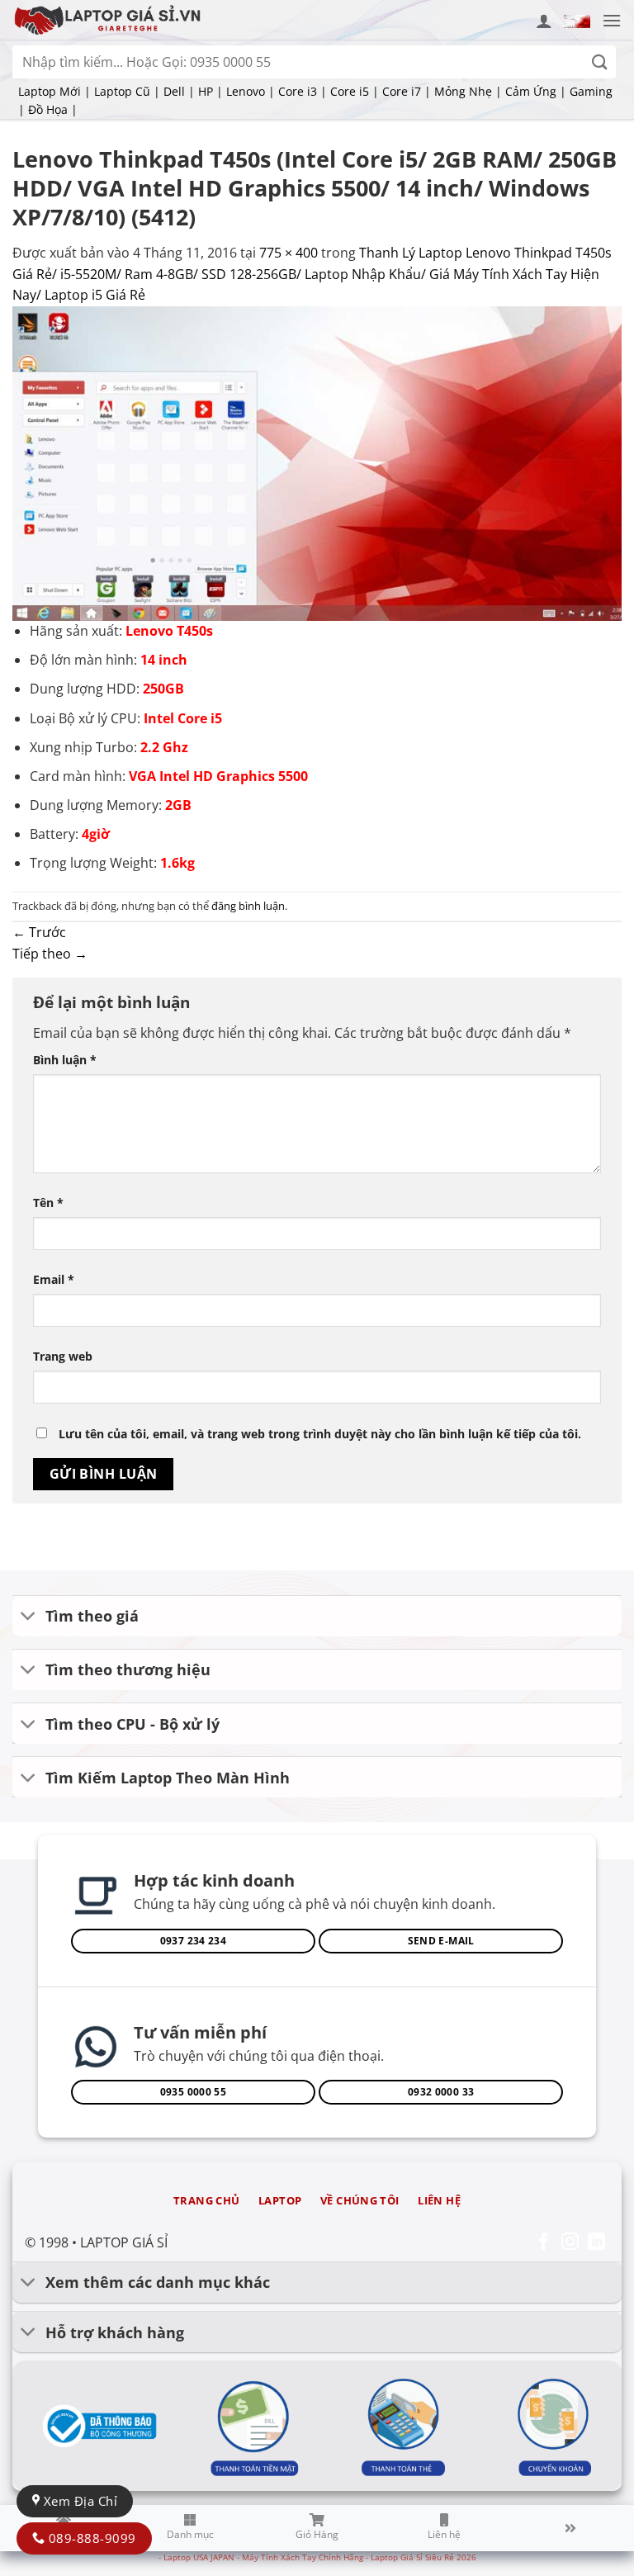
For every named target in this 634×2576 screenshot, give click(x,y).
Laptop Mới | (54, 91)
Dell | (179, 91)
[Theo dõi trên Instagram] (570, 2243)
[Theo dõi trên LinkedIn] (596, 2243)
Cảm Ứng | (536, 91)
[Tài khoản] (544, 21)
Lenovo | (251, 91)
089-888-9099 (90, 2538)
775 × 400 (289, 253)
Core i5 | (355, 91)
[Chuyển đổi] (28, 1618)
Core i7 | (407, 91)
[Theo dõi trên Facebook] (544, 2243)
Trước (39, 932)
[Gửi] (600, 62)
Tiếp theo (50, 954)
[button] (577, 20)
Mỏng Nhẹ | (468, 91)
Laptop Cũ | (127, 91)
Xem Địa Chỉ (78, 2501)
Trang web (63, 1356)
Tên (48, 1203)
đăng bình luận (248, 906)
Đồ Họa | (53, 109)
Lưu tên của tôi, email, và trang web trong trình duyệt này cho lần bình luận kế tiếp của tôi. (320, 1434)
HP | (211, 91)
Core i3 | (303, 91)
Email (54, 1279)
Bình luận (65, 1060)
